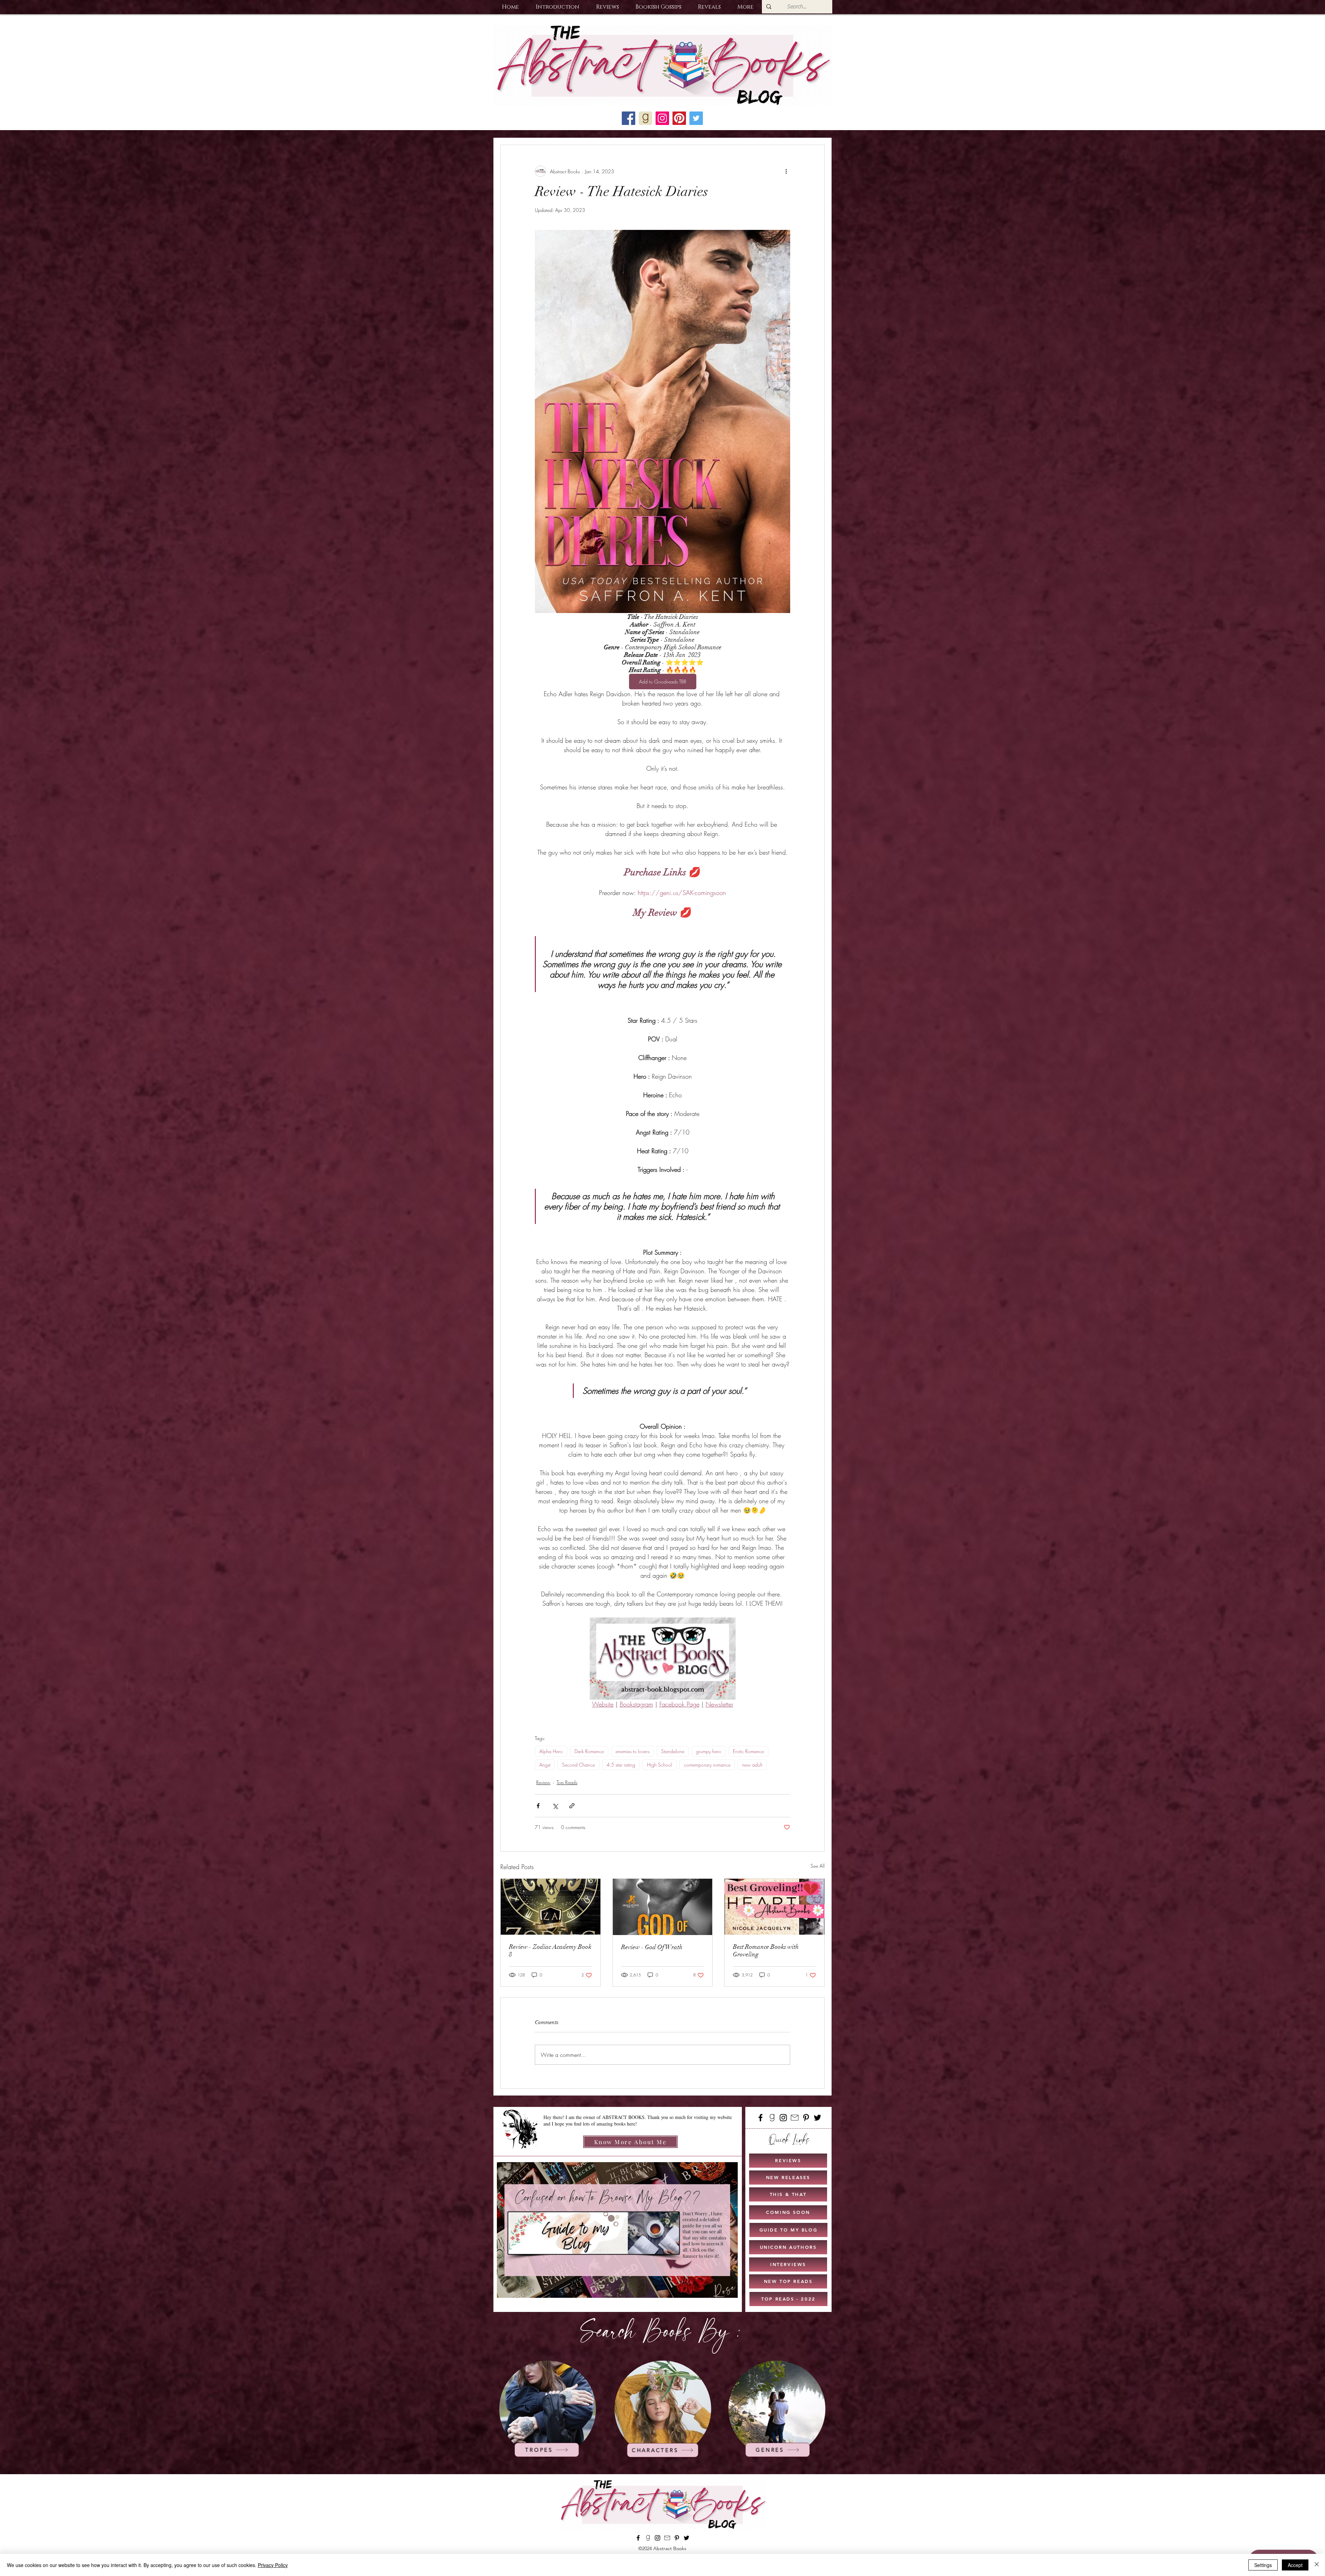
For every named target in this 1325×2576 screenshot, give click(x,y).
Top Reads (567, 1782)
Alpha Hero (551, 1751)
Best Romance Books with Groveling (766, 1951)
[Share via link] (572, 1806)
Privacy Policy (273, 2565)
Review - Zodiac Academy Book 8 (550, 1951)
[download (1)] (645, 118)
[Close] (1317, 2565)
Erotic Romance (748, 1751)
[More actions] (786, 171)
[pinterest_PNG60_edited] (679, 118)
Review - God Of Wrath (652, 1947)
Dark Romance (589, 1751)
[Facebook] (760, 2118)
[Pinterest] (806, 2118)
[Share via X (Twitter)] (555, 1806)
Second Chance (578, 1765)
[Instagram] (783, 2118)
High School (660, 1765)
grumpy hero (709, 1751)
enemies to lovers (632, 1751)
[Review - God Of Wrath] (663, 1907)
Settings (1263, 2565)
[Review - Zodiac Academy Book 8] (551, 1907)
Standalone (673, 1751)
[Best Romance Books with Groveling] (774, 1907)
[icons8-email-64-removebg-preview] (795, 2118)
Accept (1295, 2565)
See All (818, 1866)
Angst (545, 1765)
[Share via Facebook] (538, 1806)
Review (543, 1782)
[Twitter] (817, 2118)
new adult (752, 1765)
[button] (557, 7)
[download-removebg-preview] (772, 2118)
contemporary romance (707, 1765)
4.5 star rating (621, 1765)
